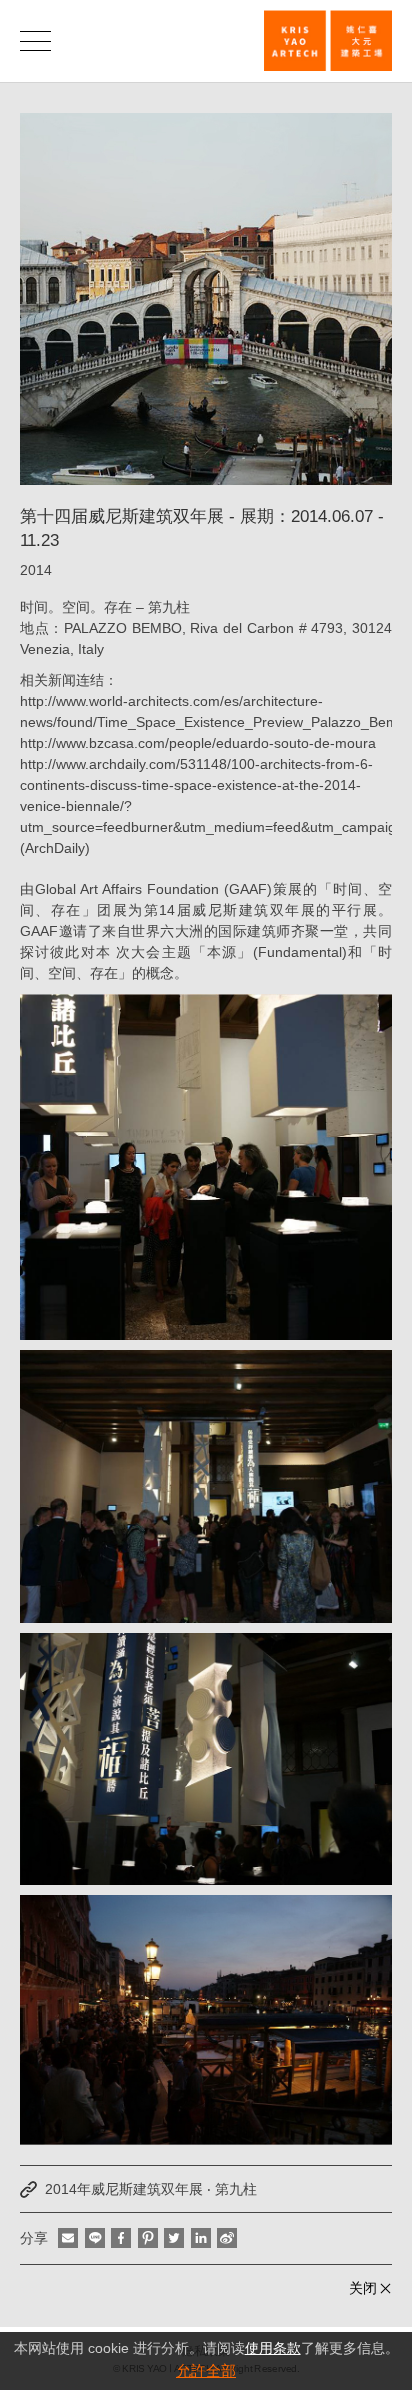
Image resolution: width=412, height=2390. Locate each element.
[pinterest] (148, 2238)
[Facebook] (121, 2238)
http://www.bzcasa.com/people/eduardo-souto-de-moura (198, 743)
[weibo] (227, 2238)
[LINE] (95, 2238)
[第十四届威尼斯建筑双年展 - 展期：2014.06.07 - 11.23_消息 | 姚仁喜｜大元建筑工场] (328, 40)
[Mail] (68, 2238)
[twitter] (174, 2238)
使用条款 (273, 2348)
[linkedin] (201, 2238)
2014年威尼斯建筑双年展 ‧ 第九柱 (151, 2189)
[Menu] (35, 40)
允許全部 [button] (206, 2370)
